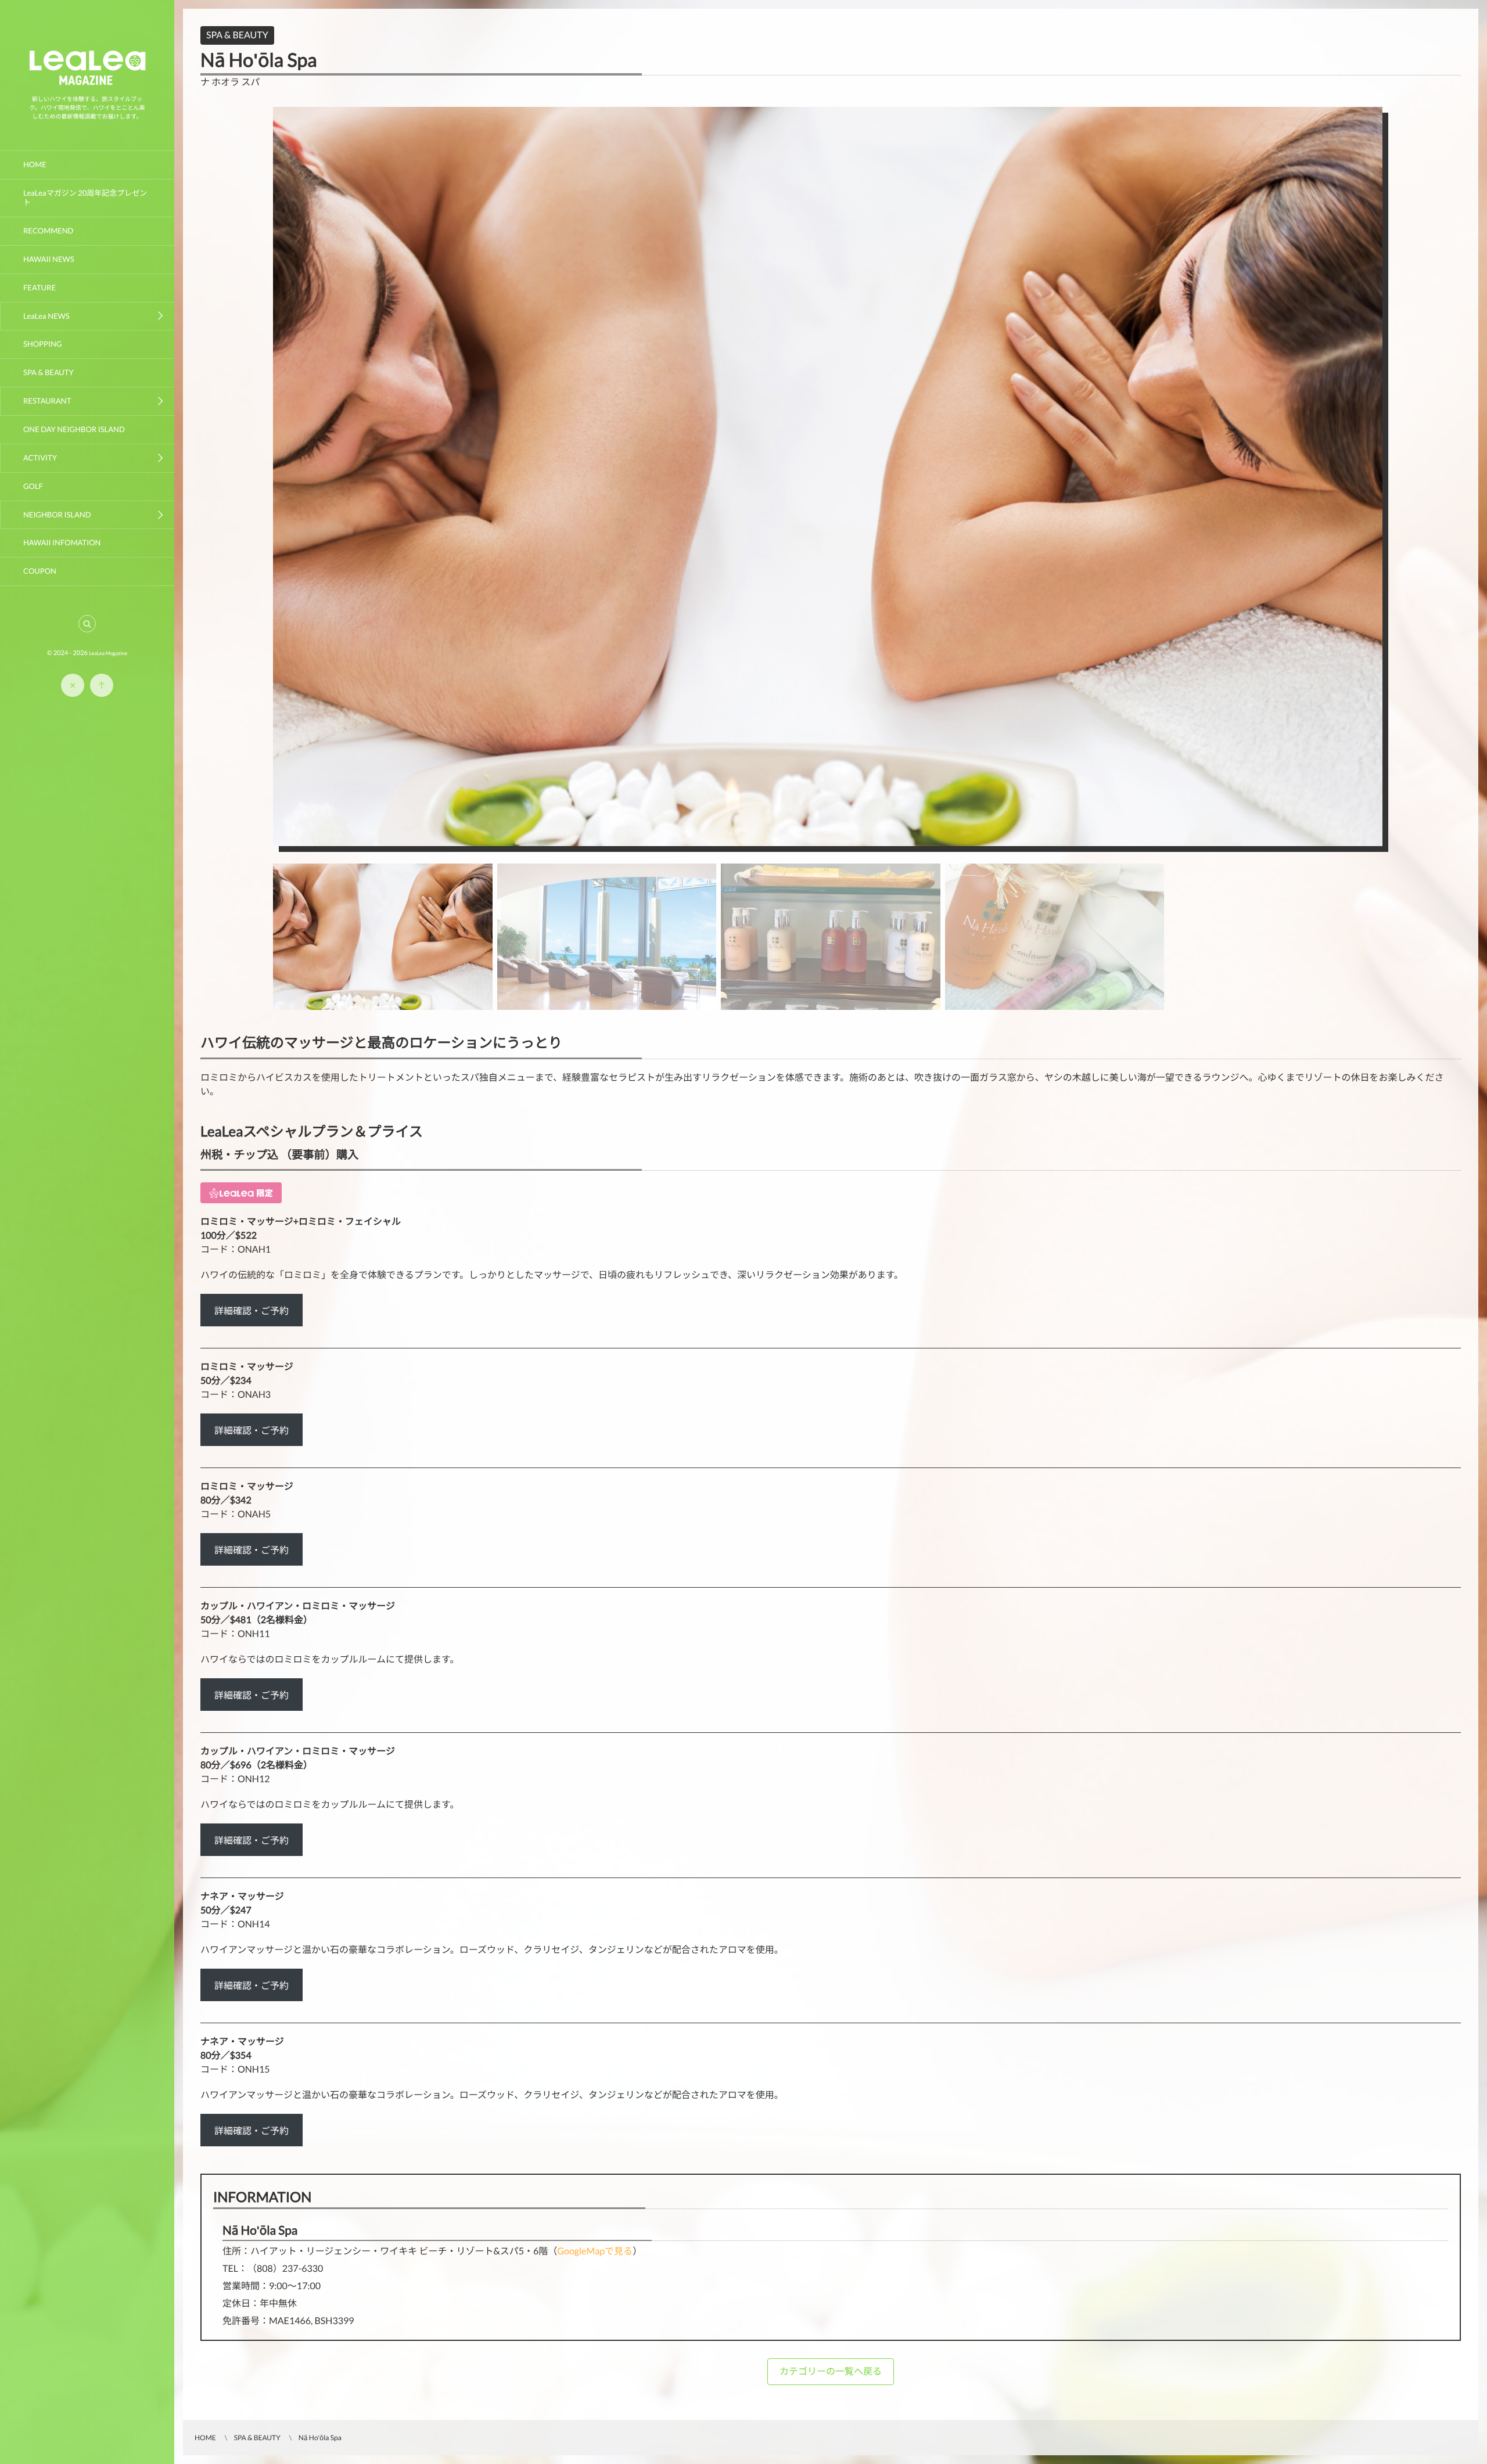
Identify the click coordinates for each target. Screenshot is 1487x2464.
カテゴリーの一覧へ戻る (831, 2371)
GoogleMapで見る (595, 2251)
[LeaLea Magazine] (87, 85)
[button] (87, 624)
